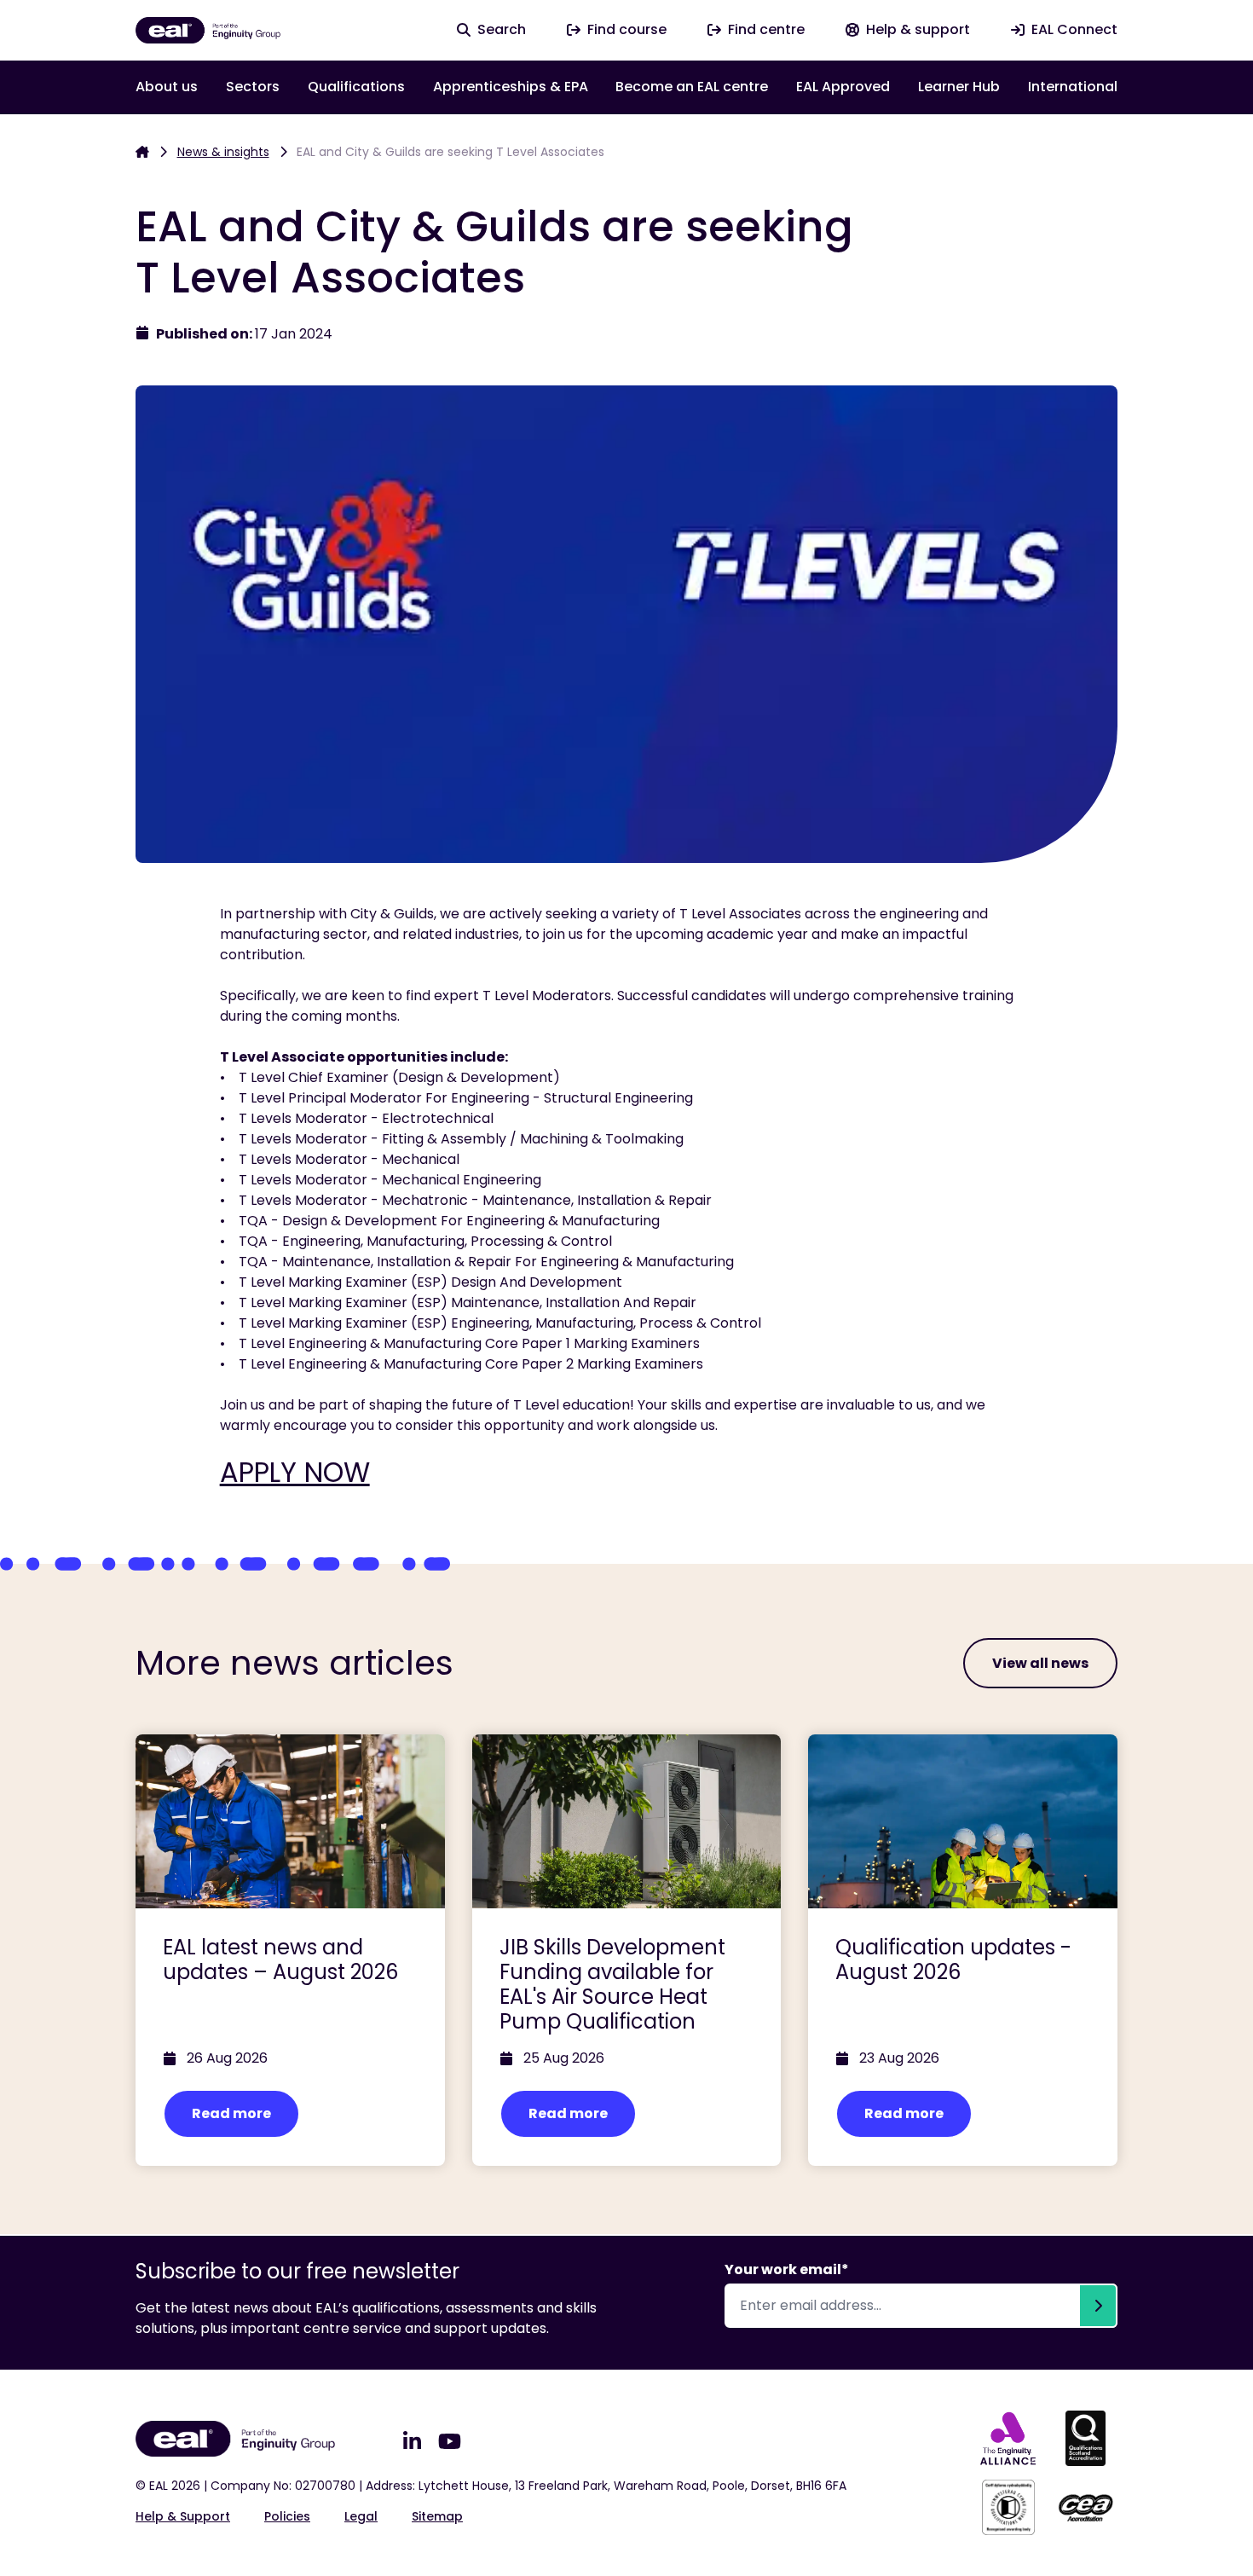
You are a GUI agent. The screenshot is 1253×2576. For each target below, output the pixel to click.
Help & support (183, 2516)
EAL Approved (843, 87)
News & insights (223, 152)
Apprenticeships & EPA (511, 87)
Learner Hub (959, 87)
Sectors (253, 87)
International (1073, 87)
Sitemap (437, 2516)
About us (167, 87)
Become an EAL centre (692, 87)
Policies (287, 2516)
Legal (361, 2516)
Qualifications (356, 87)
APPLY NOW (295, 1472)
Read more (231, 2113)
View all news (1040, 1663)
